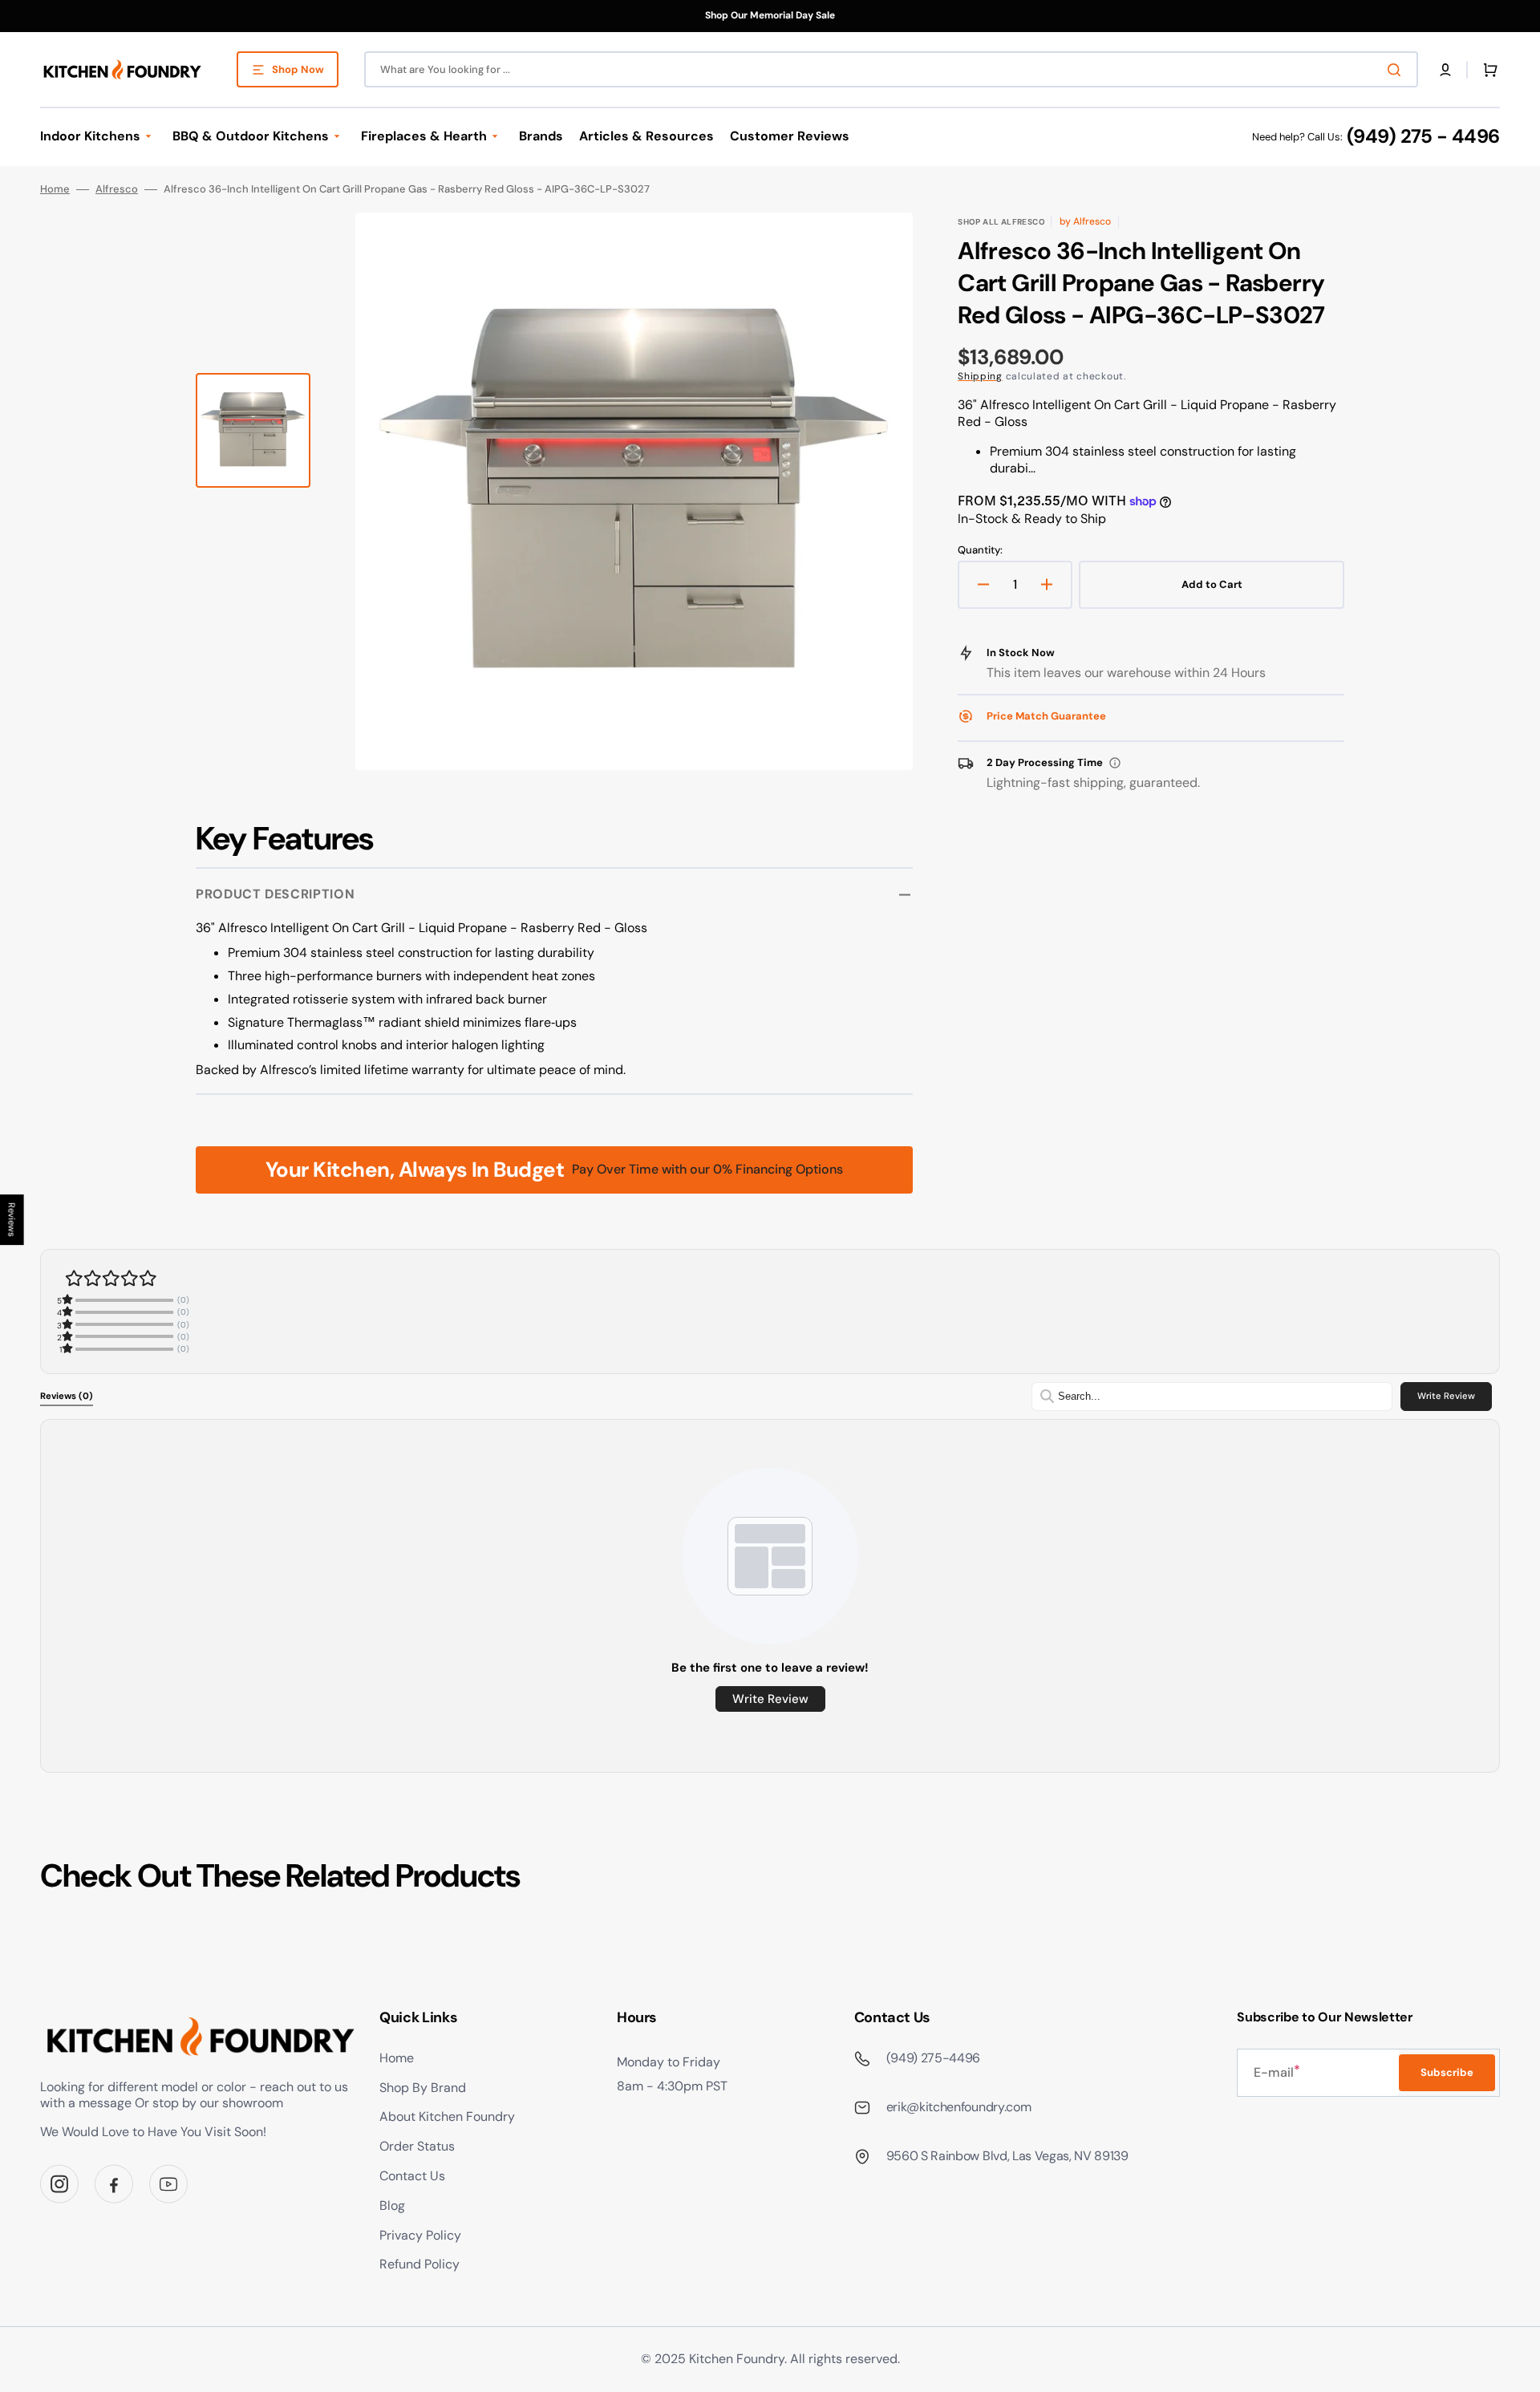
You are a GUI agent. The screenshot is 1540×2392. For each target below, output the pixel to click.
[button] (1445, 70)
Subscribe (1447, 2072)
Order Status (417, 2146)
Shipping (980, 376)
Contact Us (412, 2176)
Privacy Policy (420, 2235)
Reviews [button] (12, 1220)
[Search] (1397, 70)
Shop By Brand (423, 2088)
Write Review (1446, 1396)
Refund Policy (419, 2264)
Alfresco (117, 189)
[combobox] (891, 69)
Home (55, 189)
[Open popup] (1115, 763)
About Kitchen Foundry (447, 2116)
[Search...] (1047, 1396)
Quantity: (980, 550)
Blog (392, 2206)
